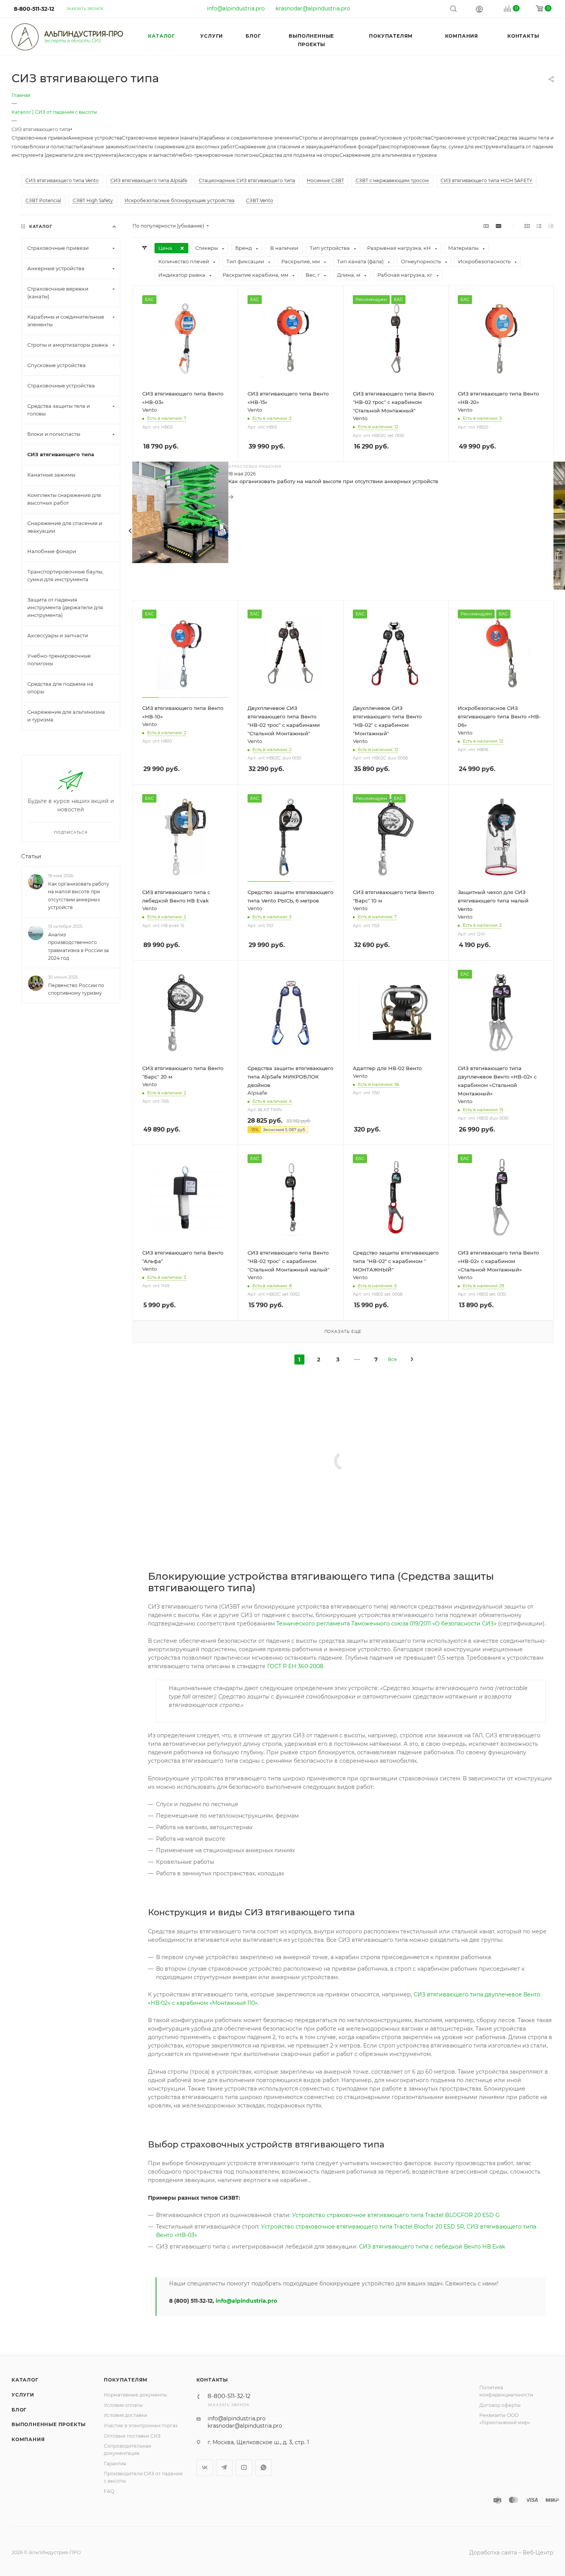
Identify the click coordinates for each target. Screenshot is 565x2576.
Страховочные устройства (462, 138)
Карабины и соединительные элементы (250, 138)
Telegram (224, 2467)
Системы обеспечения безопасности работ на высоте (300, 1481)
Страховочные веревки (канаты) (161, 138)
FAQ (109, 2491)
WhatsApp (263, 2467)
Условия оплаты (123, 2405)
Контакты (212, 2380)
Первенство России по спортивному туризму (76, 989)
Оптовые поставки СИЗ (132, 2436)
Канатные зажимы (102, 147)
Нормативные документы (135, 2395)
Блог (19, 2410)
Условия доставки (125, 2415)
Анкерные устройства (95, 138)
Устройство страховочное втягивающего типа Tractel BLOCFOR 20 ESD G (396, 2215)
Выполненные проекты (49, 2424)
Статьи (31, 856)
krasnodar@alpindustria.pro (313, 8)
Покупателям (126, 2380)
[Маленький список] (486, 226)
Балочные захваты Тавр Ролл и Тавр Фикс (285, 1433)
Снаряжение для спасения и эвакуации (283, 147)
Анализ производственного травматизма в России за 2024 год (78, 946)
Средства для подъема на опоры (299, 155)
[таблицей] (551, 226)
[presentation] (130, 531)
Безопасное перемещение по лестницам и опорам (296, 1528)
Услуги (23, 2395)
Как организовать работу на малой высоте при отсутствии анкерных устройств (333, 481)
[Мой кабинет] (479, 9)
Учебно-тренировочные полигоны (217, 155)
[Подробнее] (231, 497)
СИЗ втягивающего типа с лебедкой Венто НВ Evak (432, 2247)
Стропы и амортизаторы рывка (337, 138)
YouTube (244, 2467)
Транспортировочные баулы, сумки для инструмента (441, 147)
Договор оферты (500, 2405)
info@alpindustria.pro (236, 8)
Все (392, 1359)
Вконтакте (205, 2467)
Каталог (25, 2380)
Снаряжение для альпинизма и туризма (388, 155)
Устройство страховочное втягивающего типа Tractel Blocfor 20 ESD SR (362, 2227)
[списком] (539, 226)
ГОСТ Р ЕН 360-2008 (295, 1666)
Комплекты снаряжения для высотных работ (180, 147)
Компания (28, 2439)
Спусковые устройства (403, 138)
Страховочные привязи (40, 138)
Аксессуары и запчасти (146, 155)
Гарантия (115, 2464)
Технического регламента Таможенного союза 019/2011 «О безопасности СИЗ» (386, 1624)
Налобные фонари (354, 147)
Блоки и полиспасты (55, 147)
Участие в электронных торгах (141, 2426)
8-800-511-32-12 (34, 9)
